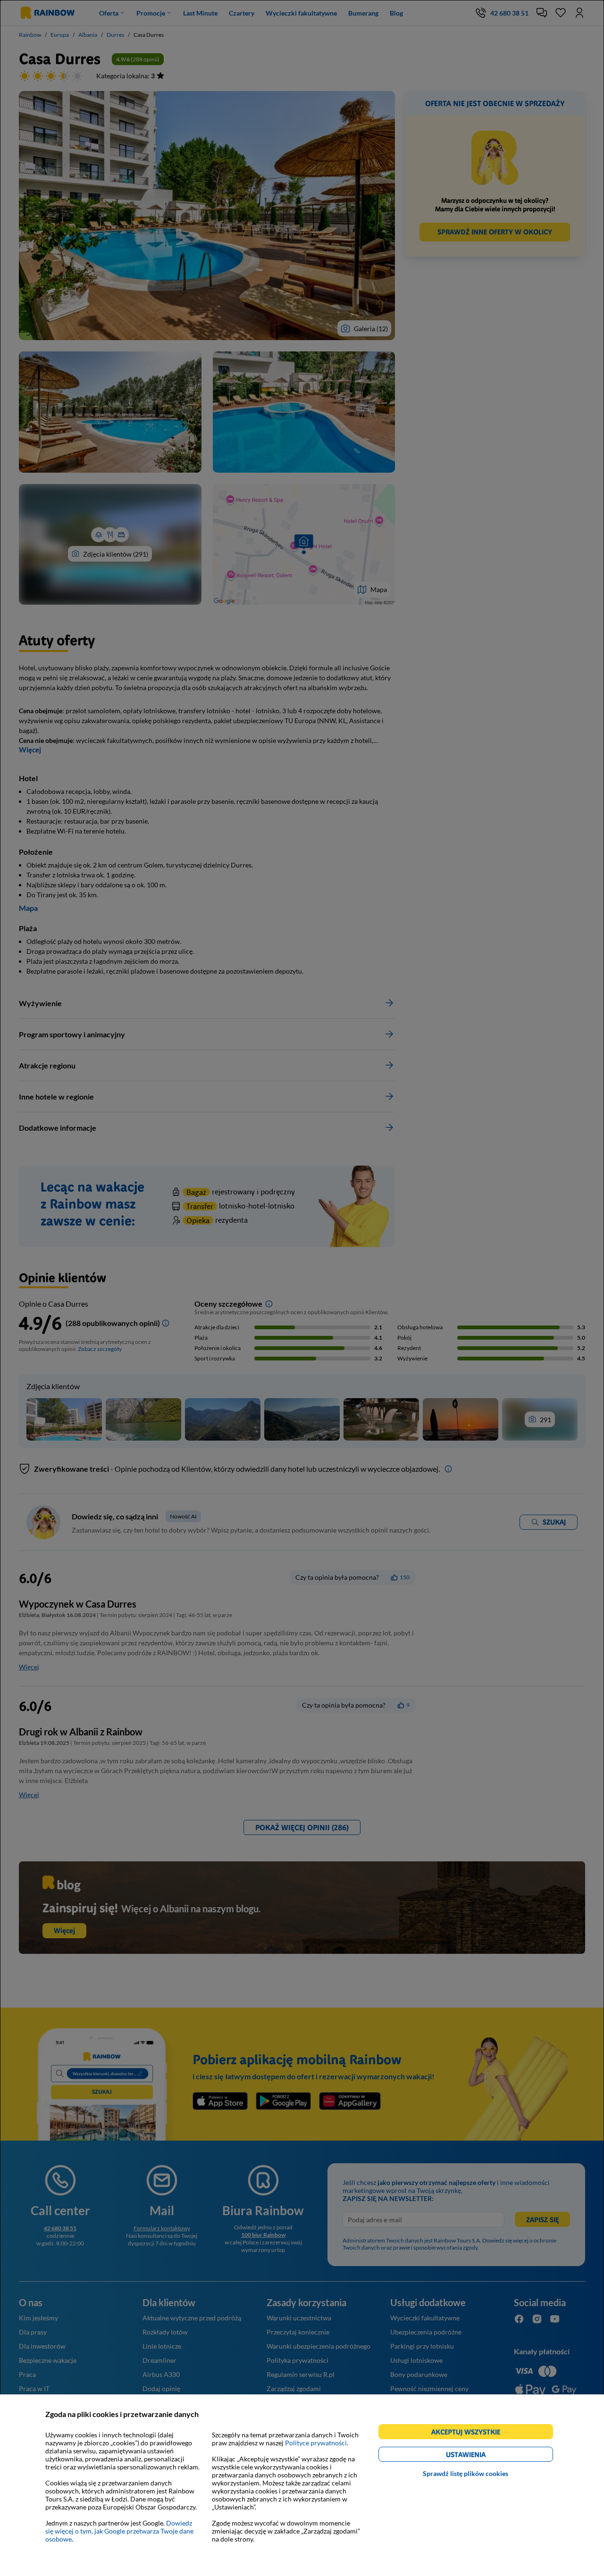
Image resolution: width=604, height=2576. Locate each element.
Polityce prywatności (316, 2443)
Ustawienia (482, 2456)
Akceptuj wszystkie (470, 2433)
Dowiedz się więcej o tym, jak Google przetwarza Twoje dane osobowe (119, 2531)
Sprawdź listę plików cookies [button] (466, 2473)
